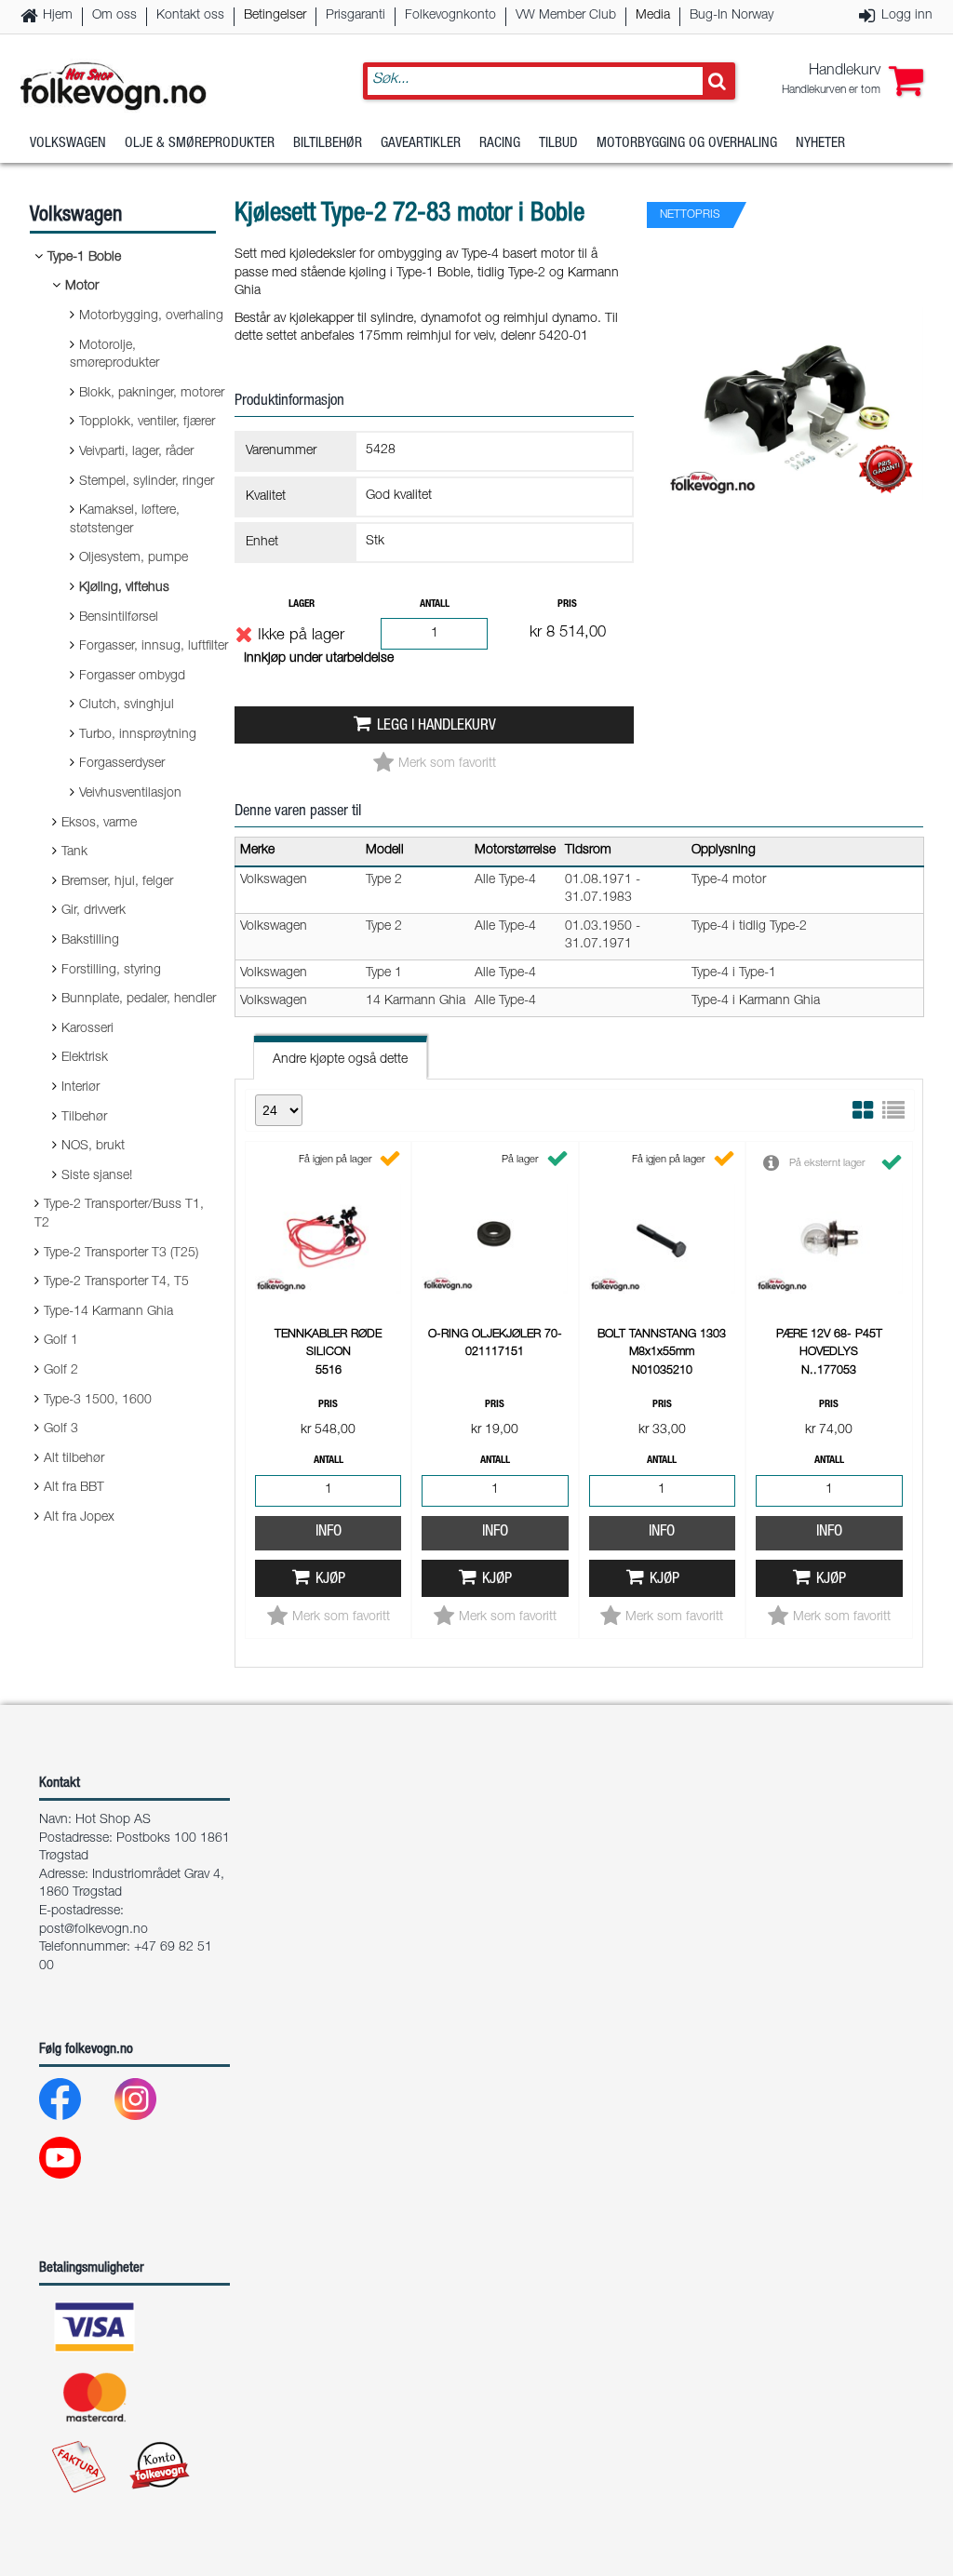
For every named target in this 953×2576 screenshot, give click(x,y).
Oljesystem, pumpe (134, 558)
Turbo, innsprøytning (138, 735)
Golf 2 (61, 1371)
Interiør (81, 1088)
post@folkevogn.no (94, 1930)
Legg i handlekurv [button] (436, 726)
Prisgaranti (356, 16)
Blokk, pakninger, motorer (152, 394)
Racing (500, 144)
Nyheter (820, 144)
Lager (302, 604)
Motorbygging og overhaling (687, 144)
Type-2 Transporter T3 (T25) (121, 1254)
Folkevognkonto (450, 16)
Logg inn (907, 16)
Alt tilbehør (74, 1459)
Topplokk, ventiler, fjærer (147, 423)
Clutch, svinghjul (127, 705)
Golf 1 (61, 1341)
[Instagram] (150, 2104)
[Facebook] (75, 2104)
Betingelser (275, 16)
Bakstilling (90, 941)
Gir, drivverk (94, 911)
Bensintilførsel (119, 618)
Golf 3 (61, 1429)
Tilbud (558, 144)
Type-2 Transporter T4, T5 (116, 1282)
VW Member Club (566, 16)
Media (653, 16)
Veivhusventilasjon (130, 794)
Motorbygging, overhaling (151, 316)
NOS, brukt (93, 1147)
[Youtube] (75, 2162)
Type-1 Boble (84, 258)
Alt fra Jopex (79, 1518)
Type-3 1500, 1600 (98, 1401)
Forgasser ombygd (132, 677)
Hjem (58, 16)
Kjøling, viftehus (124, 588)
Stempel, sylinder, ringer (147, 482)
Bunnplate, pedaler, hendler (139, 1000)
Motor (82, 287)
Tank (74, 852)
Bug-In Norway (732, 16)
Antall (435, 604)
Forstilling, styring (111, 971)
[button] (852, 81)
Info (329, 1532)
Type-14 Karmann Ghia (108, 1312)
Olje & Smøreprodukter (200, 144)
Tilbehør (84, 1118)
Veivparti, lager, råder (136, 452)
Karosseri (87, 1029)
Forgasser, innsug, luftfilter (154, 647)
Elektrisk (85, 1058)
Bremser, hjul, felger (117, 882)
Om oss (114, 16)
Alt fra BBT (74, 1488)
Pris (567, 604)
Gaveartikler (421, 144)
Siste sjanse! (97, 1176)
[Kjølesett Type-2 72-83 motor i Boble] (795, 516)
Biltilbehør (328, 144)
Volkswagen (68, 144)
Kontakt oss (190, 16)
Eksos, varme (99, 824)
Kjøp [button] (330, 1580)
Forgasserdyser (122, 764)
